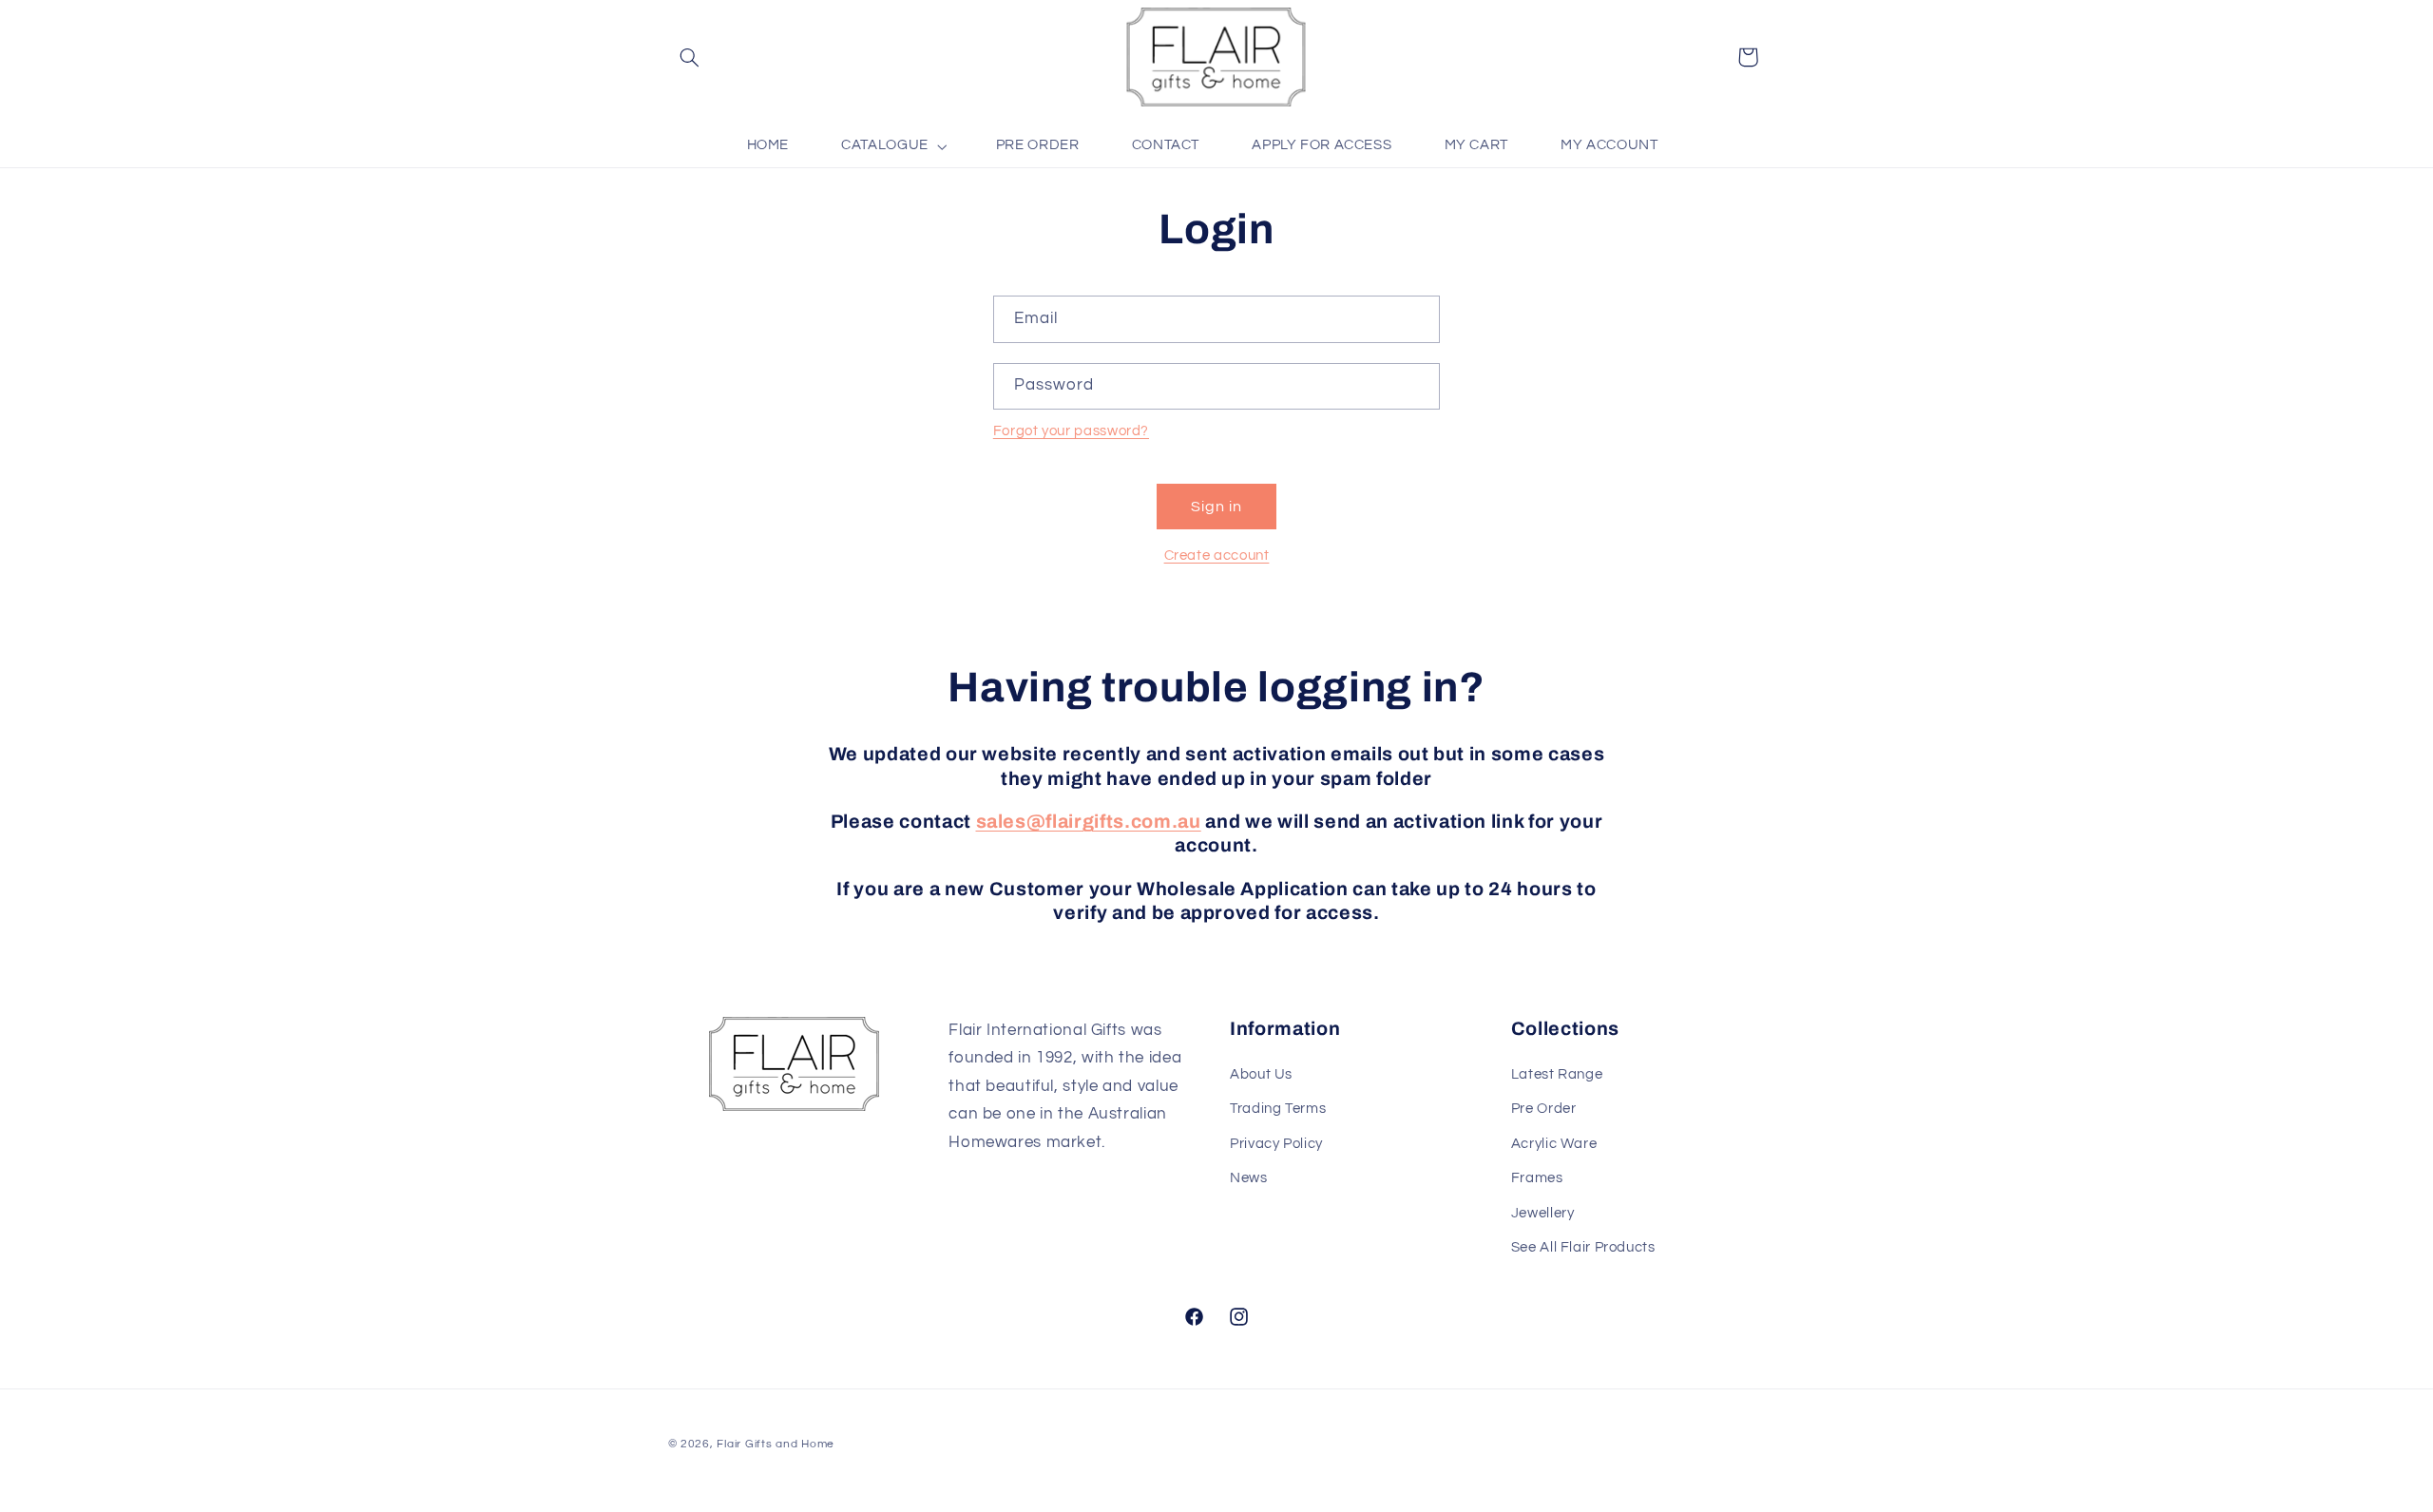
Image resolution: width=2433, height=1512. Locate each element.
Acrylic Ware (1554, 1144)
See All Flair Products (1583, 1247)
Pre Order (1544, 1109)
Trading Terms (1278, 1109)
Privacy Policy (1276, 1144)
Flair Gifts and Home (776, 1444)
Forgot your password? (1071, 431)
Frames (1537, 1178)
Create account (1217, 555)
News (1249, 1178)
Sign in (1216, 507)
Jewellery (1543, 1213)
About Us (1261, 1074)
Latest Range (1557, 1074)
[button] (690, 57)
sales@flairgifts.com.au (1089, 822)
